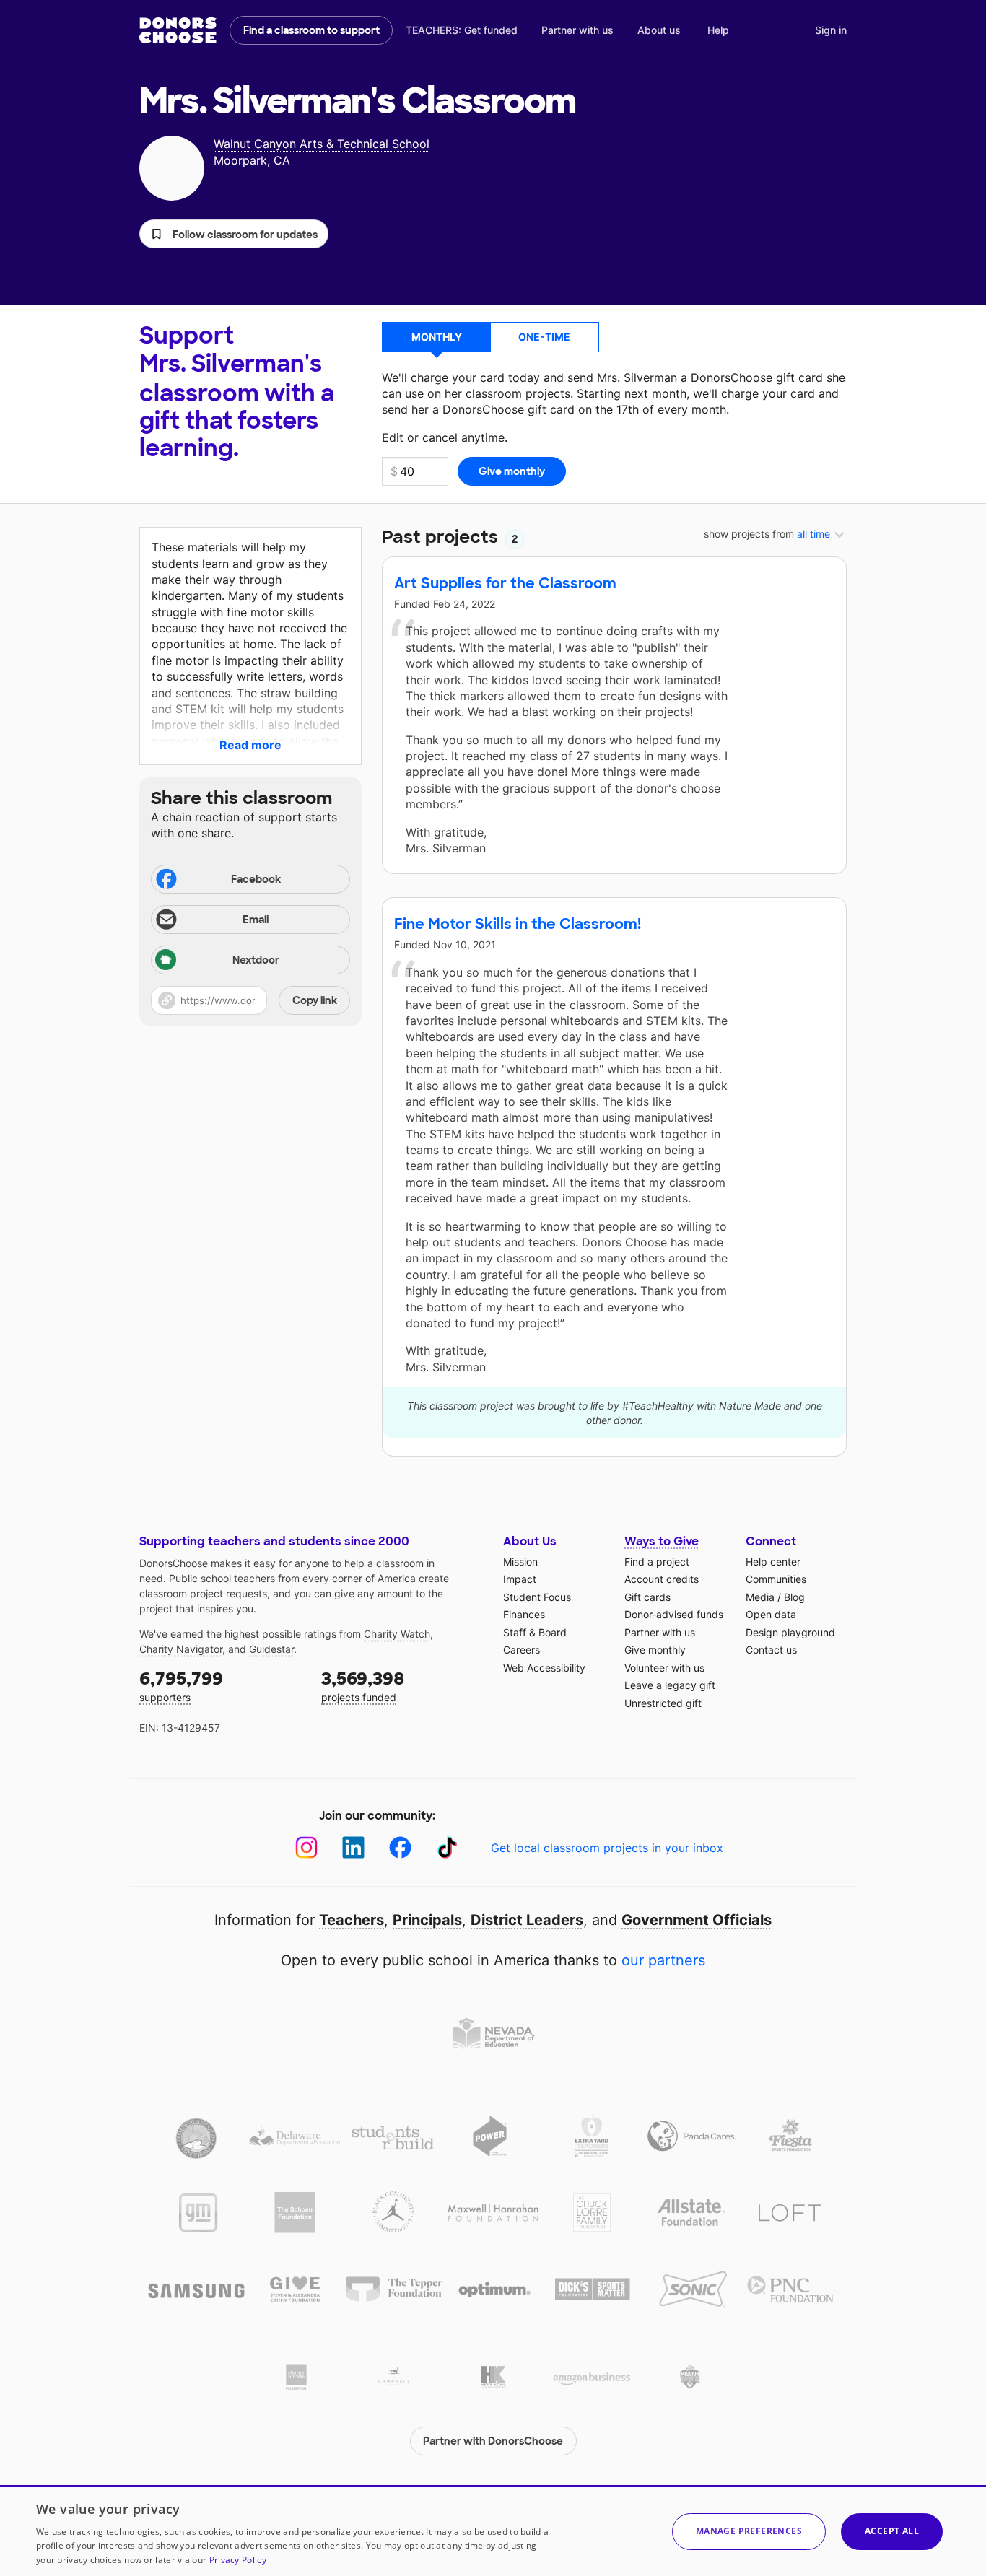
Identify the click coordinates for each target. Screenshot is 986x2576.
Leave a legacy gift (670, 1685)
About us (659, 30)
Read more (250, 745)
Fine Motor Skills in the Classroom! (518, 924)
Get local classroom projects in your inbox (607, 1848)
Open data (771, 1614)
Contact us (771, 1650)
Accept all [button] (892, 2531)
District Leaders (527, 1920)
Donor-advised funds (674, 1614)
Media (760, 1597)
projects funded (363, 1686)
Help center (773, 1562)
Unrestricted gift (663, 1703)
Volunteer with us (664, 1668)
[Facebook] (400, 1847)
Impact (520, 1579)
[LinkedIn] (353, 1847)
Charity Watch (397, 1634)
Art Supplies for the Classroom (505, 583)
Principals (427, 1920)
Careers (522, 1650)
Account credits (662, 1579)
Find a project (657, 1562)
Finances (524, 1614)
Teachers (352, 1920)
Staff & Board (535, 1632)
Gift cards (647, 1597)
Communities (776, 1579)
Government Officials (697, 1920)
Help (718, 30)
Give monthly (655, 1650)
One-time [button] (544, 337)
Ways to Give (662, 1541)
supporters (181, 1686)
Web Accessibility (544, 1668)
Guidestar (271, 1649)
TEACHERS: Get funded (462, 30)
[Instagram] (306, 1847)
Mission (520, 1562)
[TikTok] (447, 1847)
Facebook (256, 879)
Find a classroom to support (311, 30)
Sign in (831, 30)
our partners (663, 1960)
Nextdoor (256, 960)
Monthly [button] (437, 337)
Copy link (315, 1000)
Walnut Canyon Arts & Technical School (322, 144)
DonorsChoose (178, 30)
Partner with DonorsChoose (493, 2441)
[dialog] (493, 2531)
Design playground (790, 1632)
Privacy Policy (238, 2560)
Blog (794, 1597)
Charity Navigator (181, 1649)
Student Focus (537, 1597)
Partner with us (577, 30)
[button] (234, 234)
